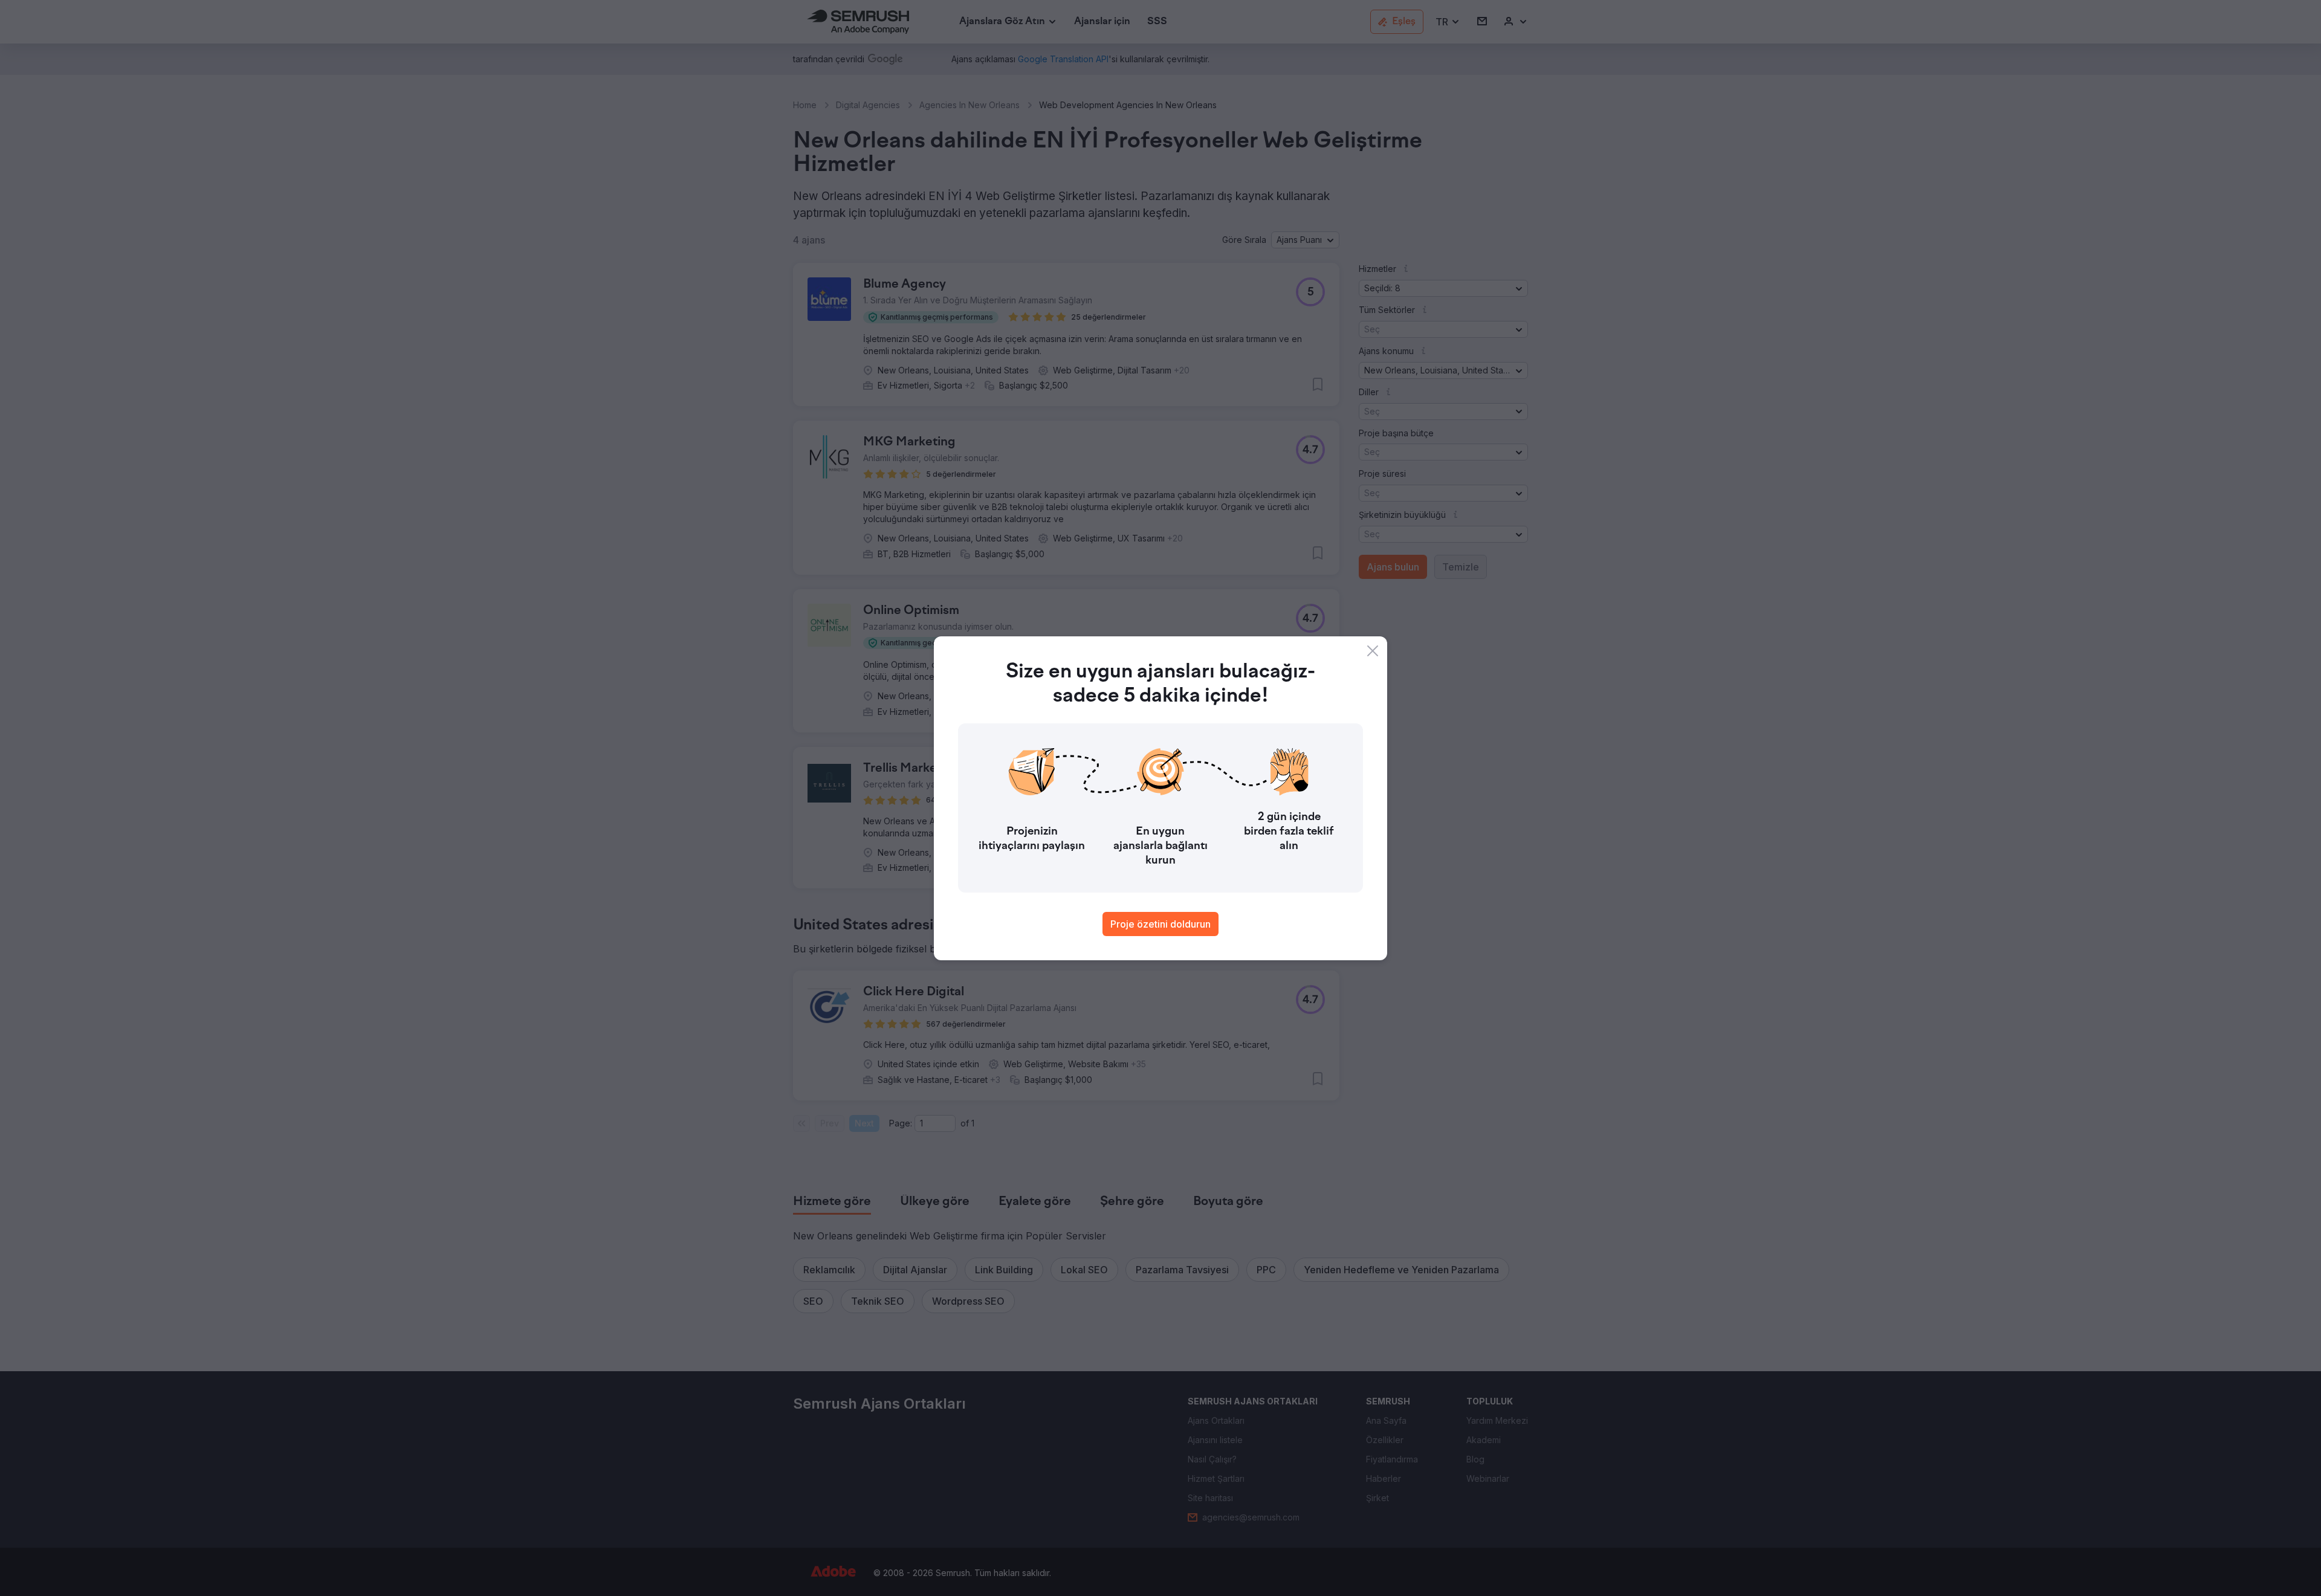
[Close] (1373, 651)
